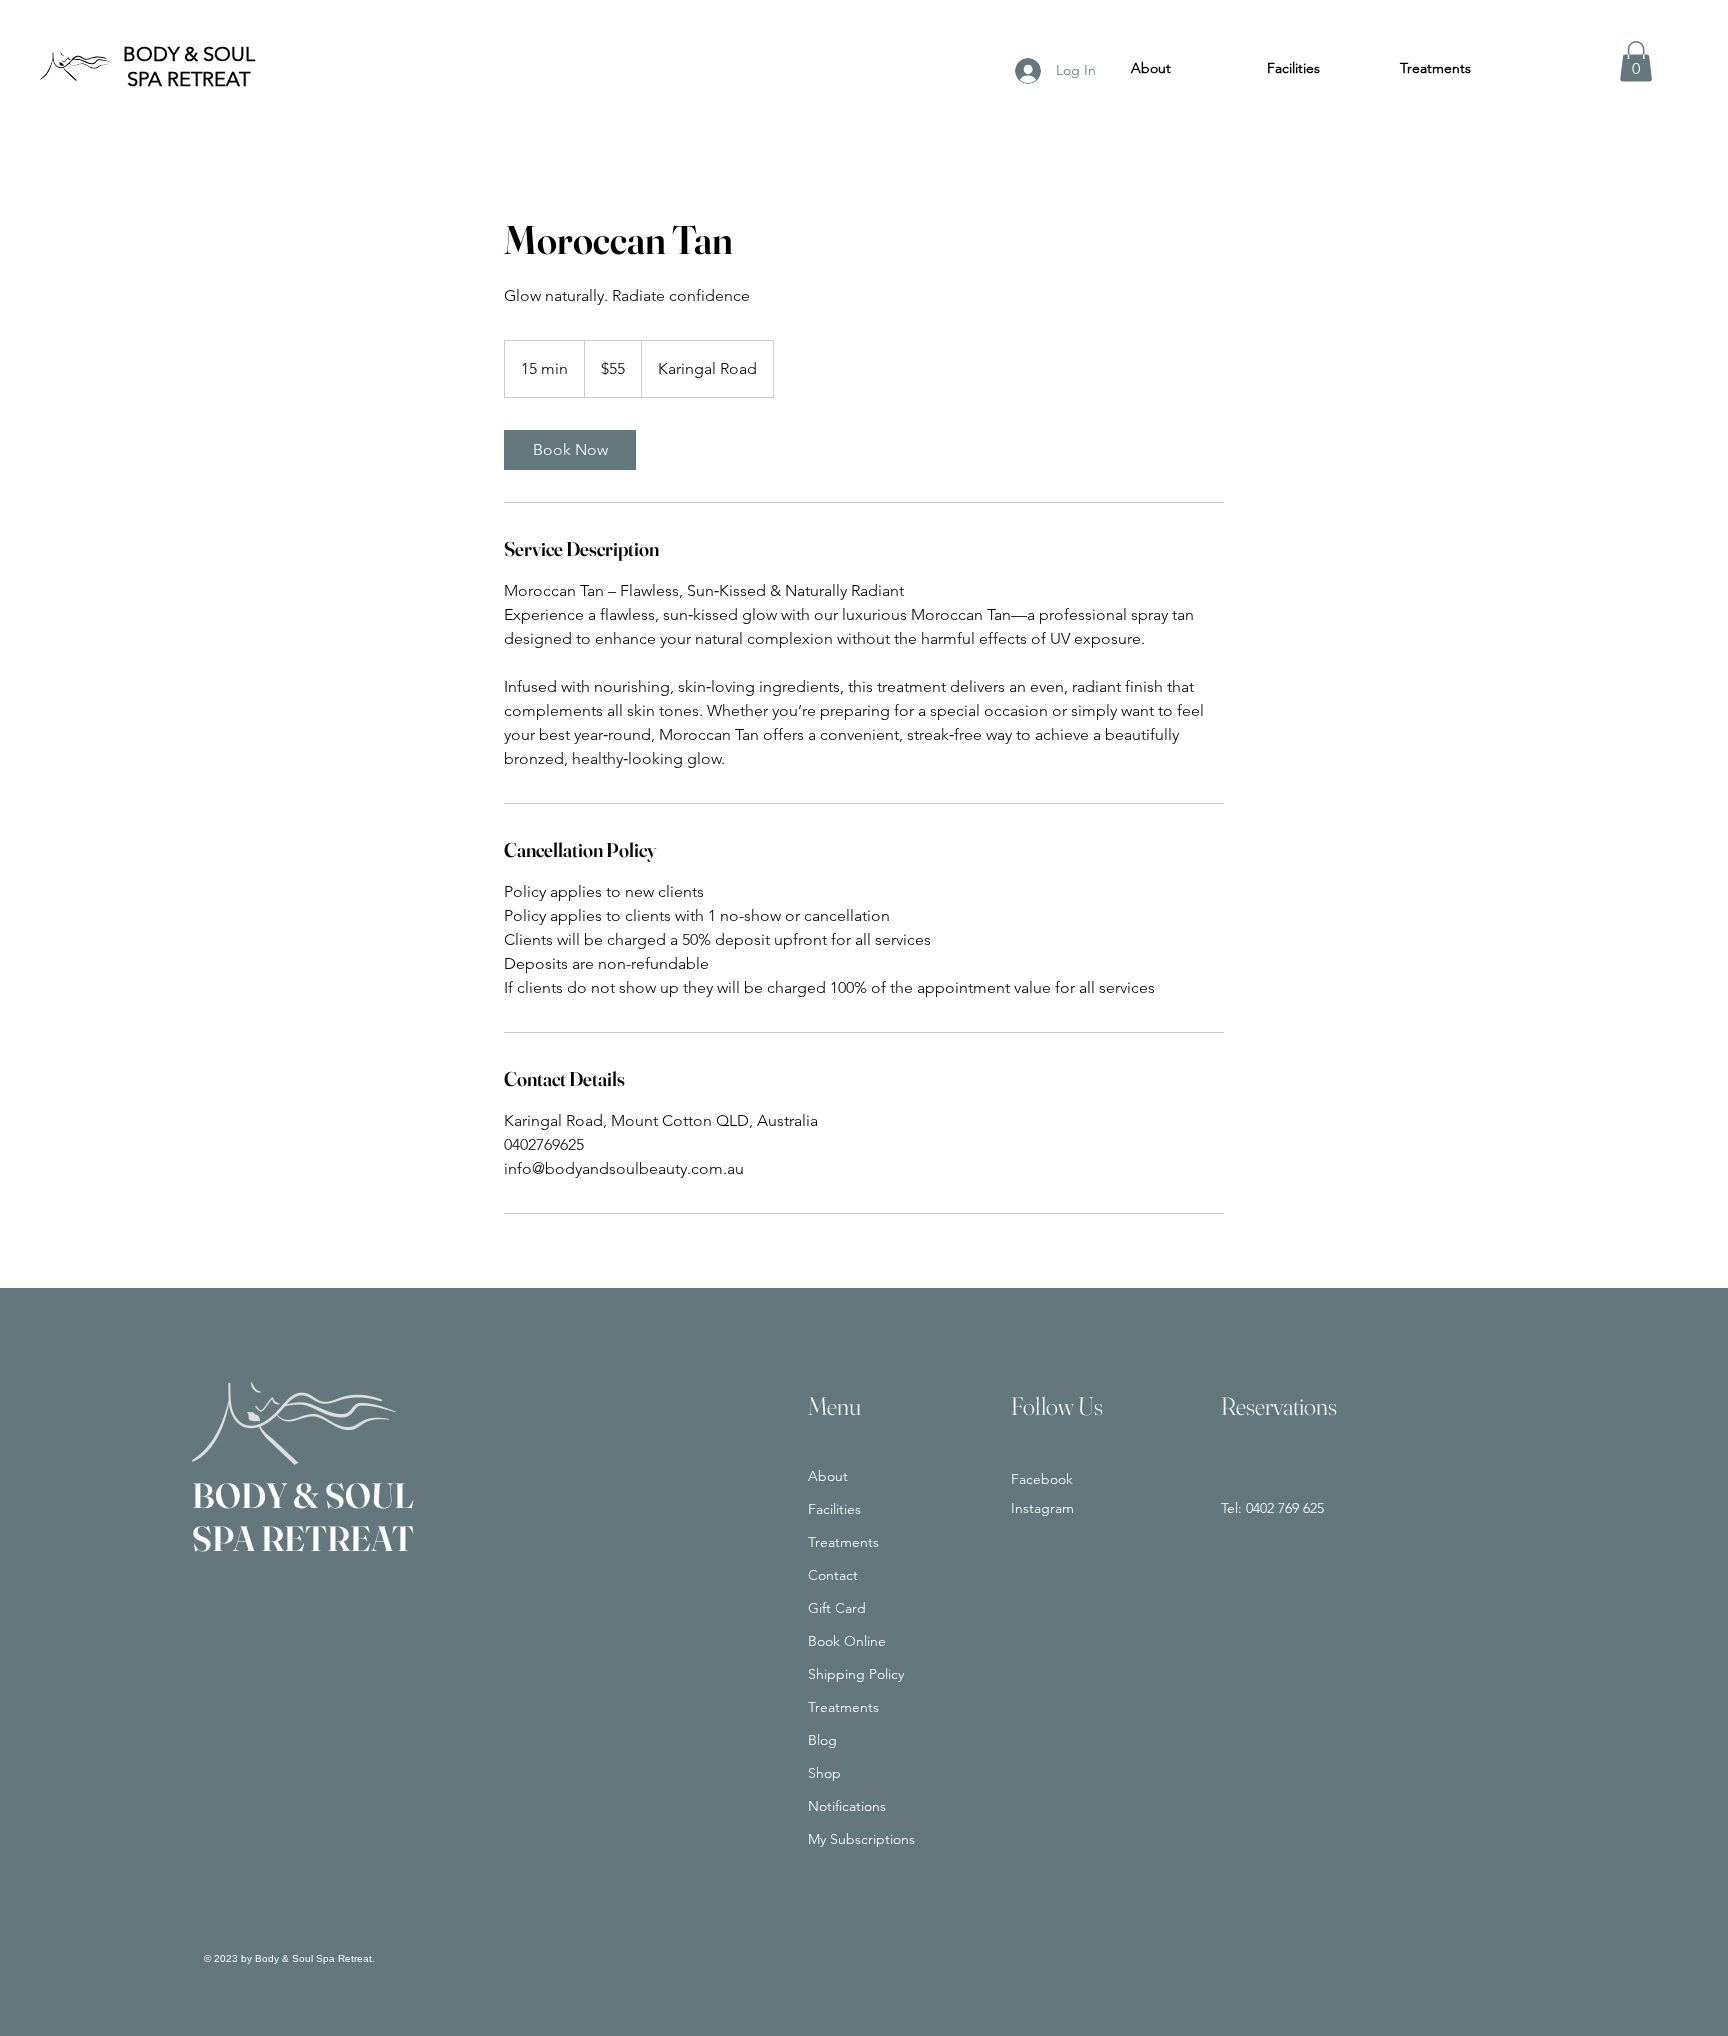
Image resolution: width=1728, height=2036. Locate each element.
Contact (833, 1575)
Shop (824, 1773)
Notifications (847, 1806)
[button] (1636, 61)
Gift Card (837, 1608)
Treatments (843, 1542)
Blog (822, 1740)
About (828, 1476)
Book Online (847, 1641)
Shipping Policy (856, 1674)
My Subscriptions (861, 1839)
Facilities (834, 1509)
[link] (570, 450)
